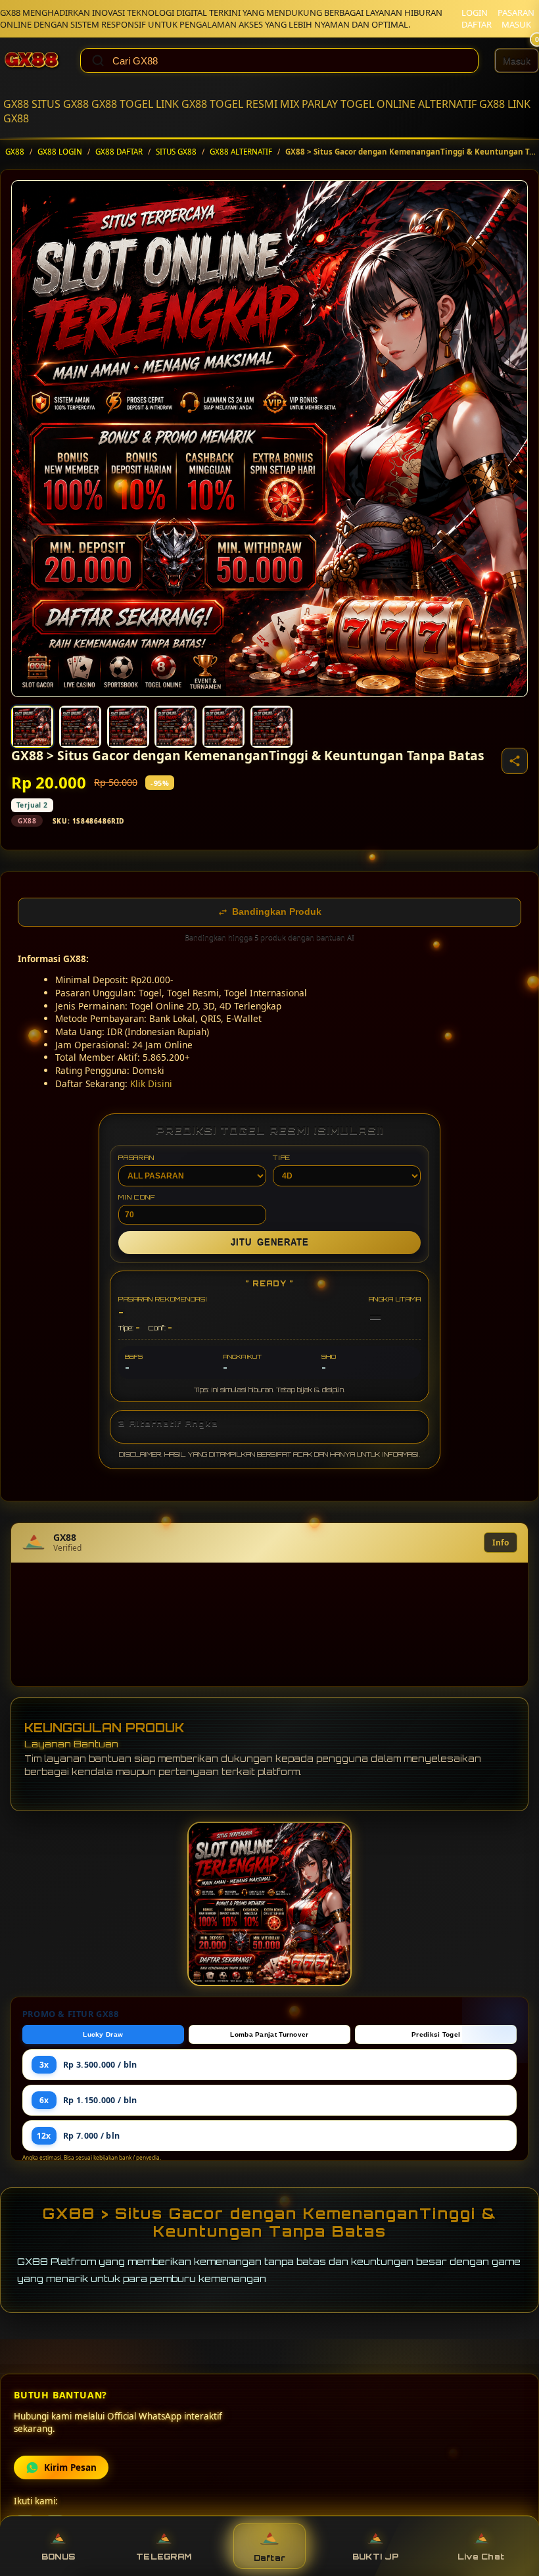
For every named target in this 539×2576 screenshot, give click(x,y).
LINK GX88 (181, 104)
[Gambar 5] (223, 727)
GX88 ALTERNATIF (241, 152)
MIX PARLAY (309, 104)
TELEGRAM (164, 2557)
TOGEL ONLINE (378, 104)
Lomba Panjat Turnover (269, 2034)
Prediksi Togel (436, 2034)
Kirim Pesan (70, 2467)
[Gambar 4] (176, 727)
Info (501, 1543)
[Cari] (98, 61)
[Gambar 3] (128, 727)
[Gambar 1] (32, 727)
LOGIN (475, 12)
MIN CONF (137, 1197)
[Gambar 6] (271, 727)
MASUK (516, 24)
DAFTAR (477, 24)
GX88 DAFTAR (119, 152)
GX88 (16, 104)
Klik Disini (151, 1083)
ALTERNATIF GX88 (461, 104)
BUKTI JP (375, 2557)
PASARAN (516, 12)
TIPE (282, 1157)
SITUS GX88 (60, 104)
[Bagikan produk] (515, 761)
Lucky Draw (103, 2034)
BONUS (58, 2557)
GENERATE (270, 1243)
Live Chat (481, 2557)
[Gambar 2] (80, 727)
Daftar (270, 2558)
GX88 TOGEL (122, 104)
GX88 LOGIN (60, 152)
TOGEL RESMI (244, 104)
